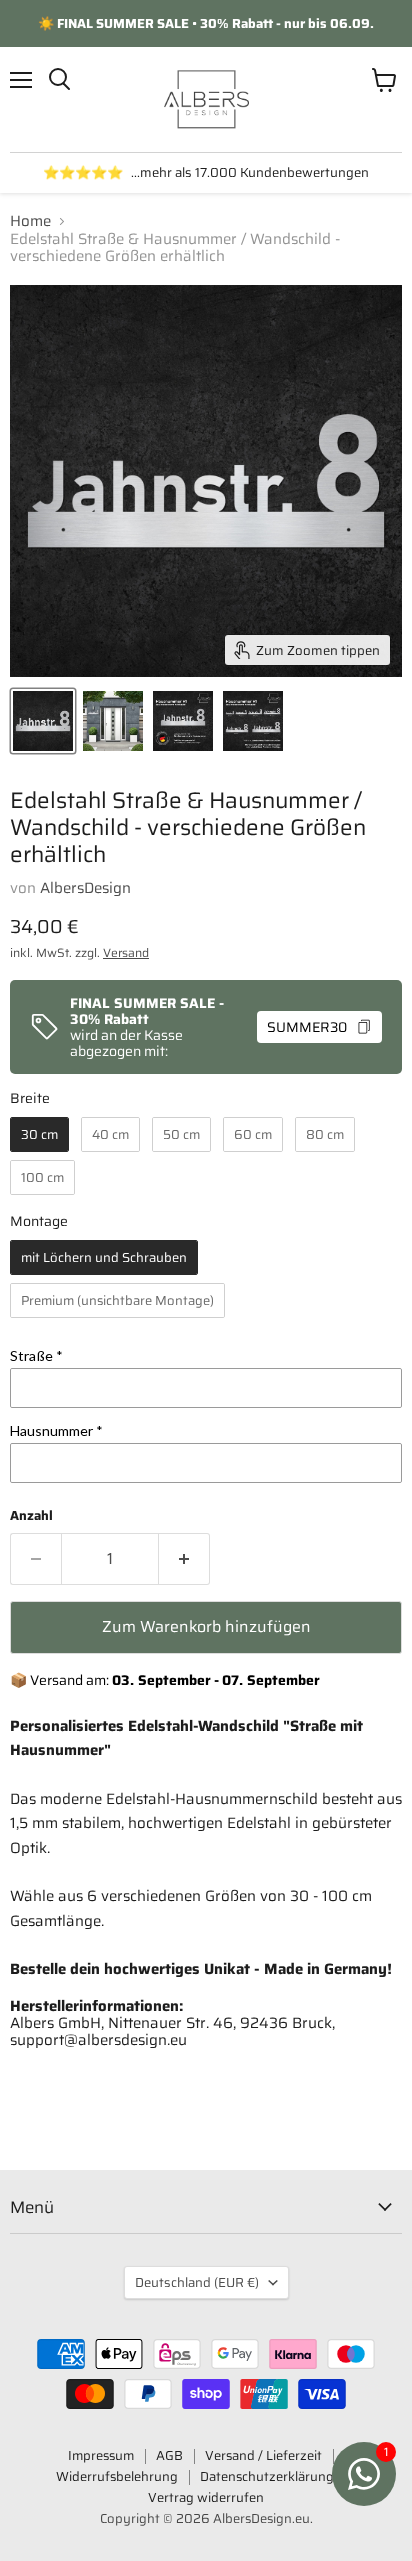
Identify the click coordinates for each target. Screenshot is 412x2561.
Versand (126, 952)
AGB (169, 2455)
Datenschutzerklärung (267, 2476)
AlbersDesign (85, 888)
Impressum (101, 2455)
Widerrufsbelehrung (117, 2476)
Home (30, 221)
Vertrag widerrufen (206, 2497)
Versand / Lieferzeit (263, 2455)
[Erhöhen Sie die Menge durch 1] (184, 1559)
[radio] (39, 1134)
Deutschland (197, 2282)
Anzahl (31, 1515)
